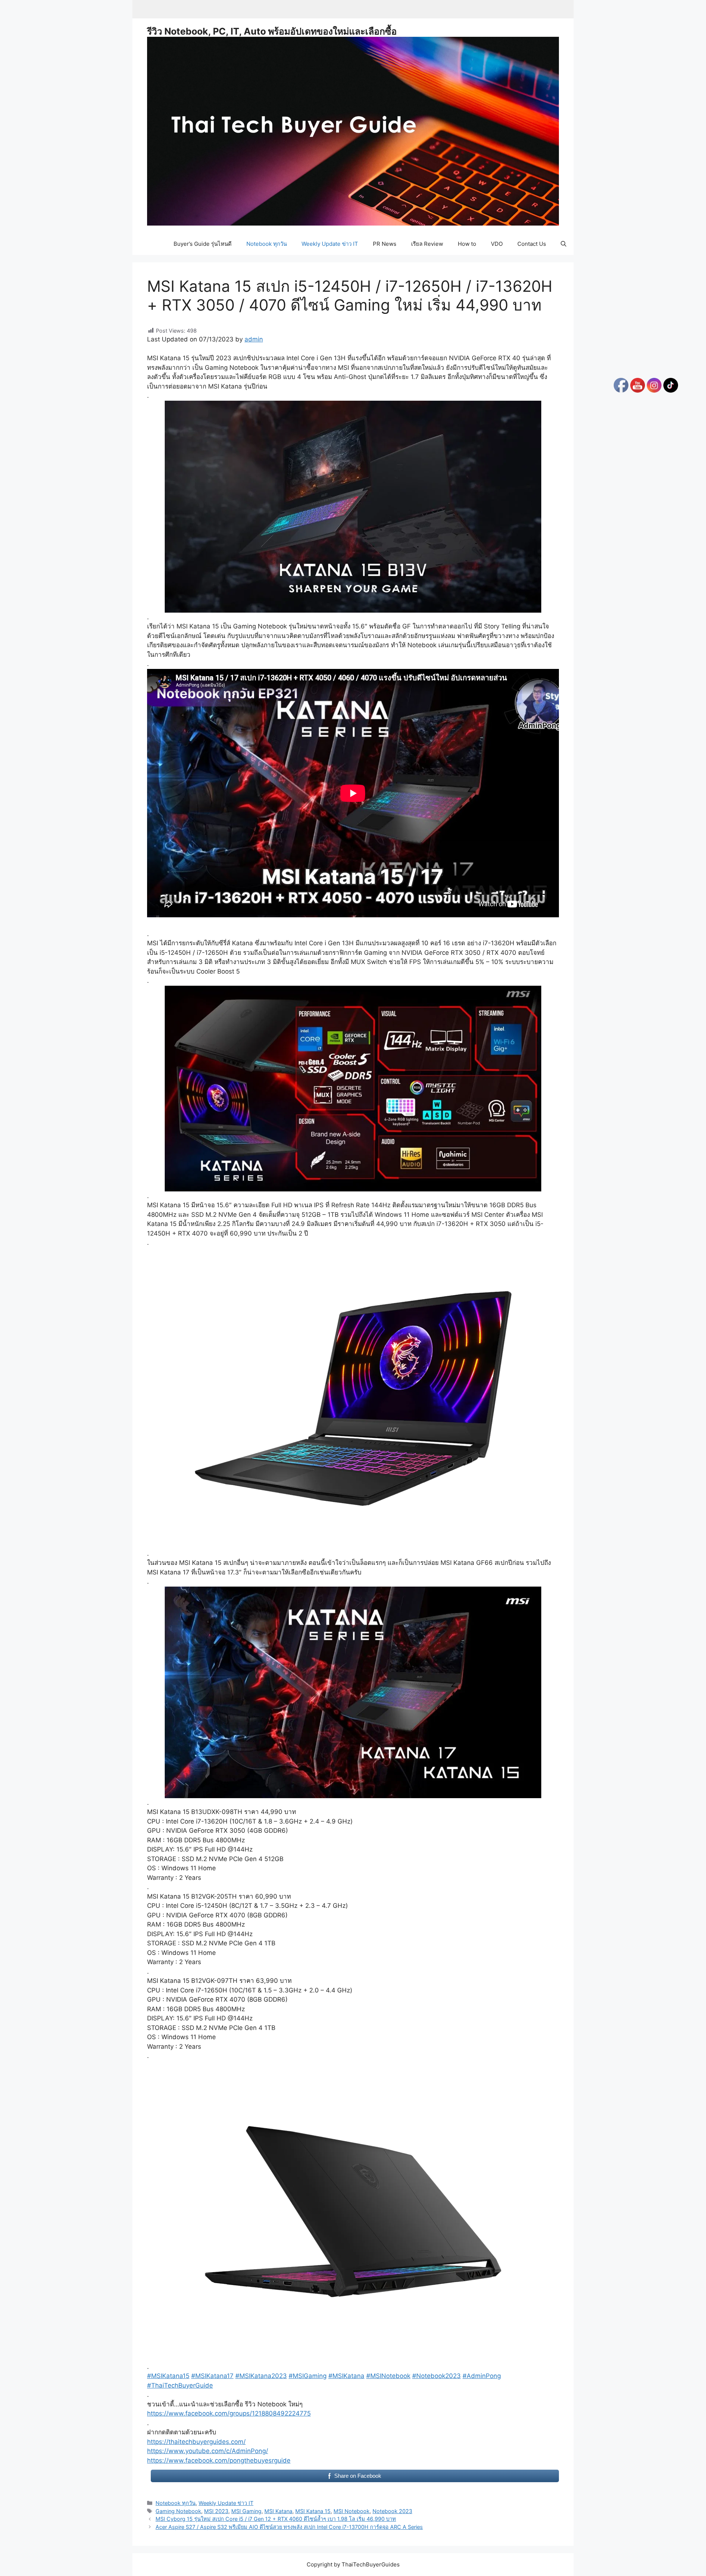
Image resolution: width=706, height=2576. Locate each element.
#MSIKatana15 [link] (168, 2376)
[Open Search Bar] (564, 244)
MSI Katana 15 (313, 2511)
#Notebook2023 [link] (436, 2376)
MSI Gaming (246, 2511)
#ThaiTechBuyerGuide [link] (180, 2385)
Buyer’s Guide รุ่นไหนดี (203, 244)
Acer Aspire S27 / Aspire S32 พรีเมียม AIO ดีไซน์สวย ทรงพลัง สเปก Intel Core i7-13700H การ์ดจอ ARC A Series (289, 2527)
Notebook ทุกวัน (267, 244)
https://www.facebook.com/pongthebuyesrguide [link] (219, 2460)
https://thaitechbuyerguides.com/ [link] (196, 2442)
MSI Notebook (352, 2511)
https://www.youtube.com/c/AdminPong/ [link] (208, 2451)
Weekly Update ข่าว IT (330, 244)
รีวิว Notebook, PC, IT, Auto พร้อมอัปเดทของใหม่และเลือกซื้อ (272, 31)
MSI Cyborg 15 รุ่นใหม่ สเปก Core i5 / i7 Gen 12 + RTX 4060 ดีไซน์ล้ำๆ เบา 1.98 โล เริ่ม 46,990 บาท (276, 2519)
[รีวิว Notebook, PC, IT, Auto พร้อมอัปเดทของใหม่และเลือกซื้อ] (353, 131)
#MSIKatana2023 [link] (261, 2376)
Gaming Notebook (178, 2511)
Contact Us (532, 244)
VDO (497, 244)
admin (254, 339)
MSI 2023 (216, 2511)
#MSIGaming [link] (308, 2376)
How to (467, 244)
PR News (385, 244)
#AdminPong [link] (482, 2376)
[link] (229, 2413)
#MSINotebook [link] (388, 2376)
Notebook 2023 (392, 2511)
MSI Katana (278, 2511)
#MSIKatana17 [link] (212, 2376)
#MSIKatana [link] (346, 2376)
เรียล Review (427, 244)
